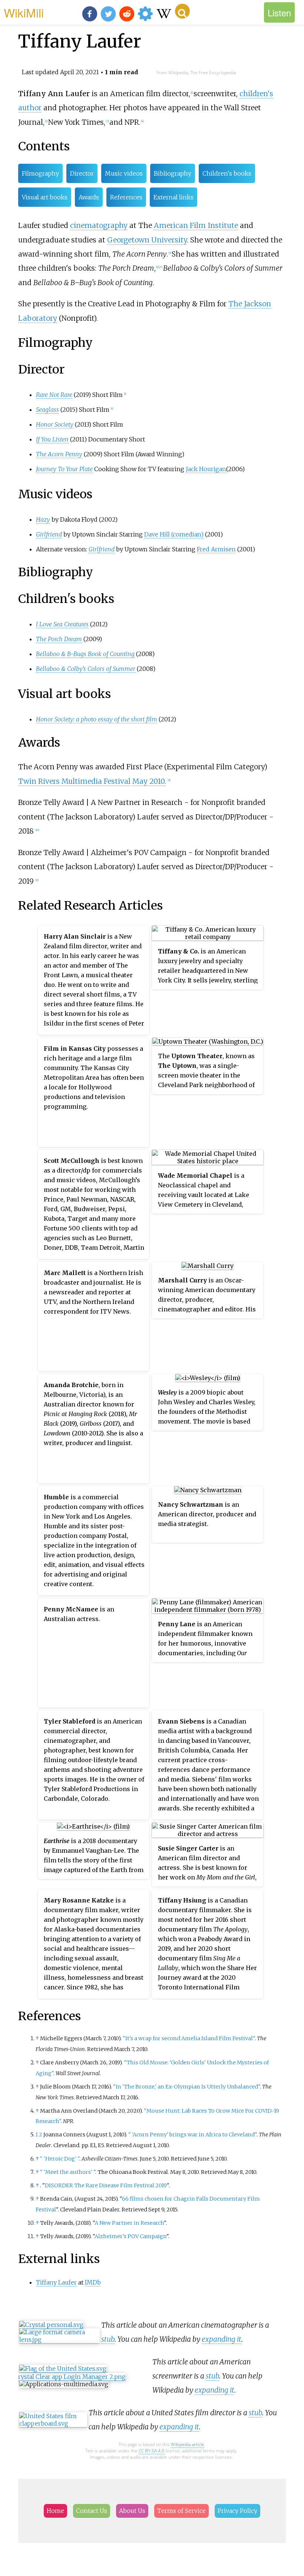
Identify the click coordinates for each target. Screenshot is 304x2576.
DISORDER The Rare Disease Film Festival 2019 (106, 2185)
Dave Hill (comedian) (174, 534)
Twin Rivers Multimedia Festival (74, 781)
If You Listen (52, 439)
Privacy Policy (237, 2511)
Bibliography (173, 173)
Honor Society (55, 424)
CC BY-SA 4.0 (151, 2451)
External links (174, 197)
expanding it (222, 2339)
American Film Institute (196, 225)
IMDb (93, 2282)
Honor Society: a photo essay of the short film (97, 719)
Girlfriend (49, 534)
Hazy (43, 519)
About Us (132, 2511)
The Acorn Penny (59, 454)
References (126, 197)
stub (108, 2339)
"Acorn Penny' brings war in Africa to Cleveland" (192, 2135)
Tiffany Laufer (56, 2282)
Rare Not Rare (54, 395)
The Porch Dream (59, 639)
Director (82, 173)
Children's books (227, 173)
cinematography (99, 225)
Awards (89, 197)
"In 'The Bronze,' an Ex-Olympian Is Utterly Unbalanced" (186, 2087)
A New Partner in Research (129, 2223)
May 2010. (149, 781)
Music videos (124, 173)
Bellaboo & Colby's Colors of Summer (86, 669)
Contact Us (92, 2511)
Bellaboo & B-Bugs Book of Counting (85, 654)
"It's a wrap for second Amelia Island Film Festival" (189, 2038)
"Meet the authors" (68, 2172)
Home (55, 2511)
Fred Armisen (216, 549)
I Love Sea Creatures (62, 624)
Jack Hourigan (206, 469)
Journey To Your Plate (64, 469)
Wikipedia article (188, 2444)
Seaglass (47, 410)
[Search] (182, 11)
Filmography (40, 173)
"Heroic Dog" (60, 2159)
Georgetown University (147, 240)
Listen (279, 12)
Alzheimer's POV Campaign (130, 2236)
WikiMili (24, 12)
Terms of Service (181, 2511)
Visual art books (45, 197)
